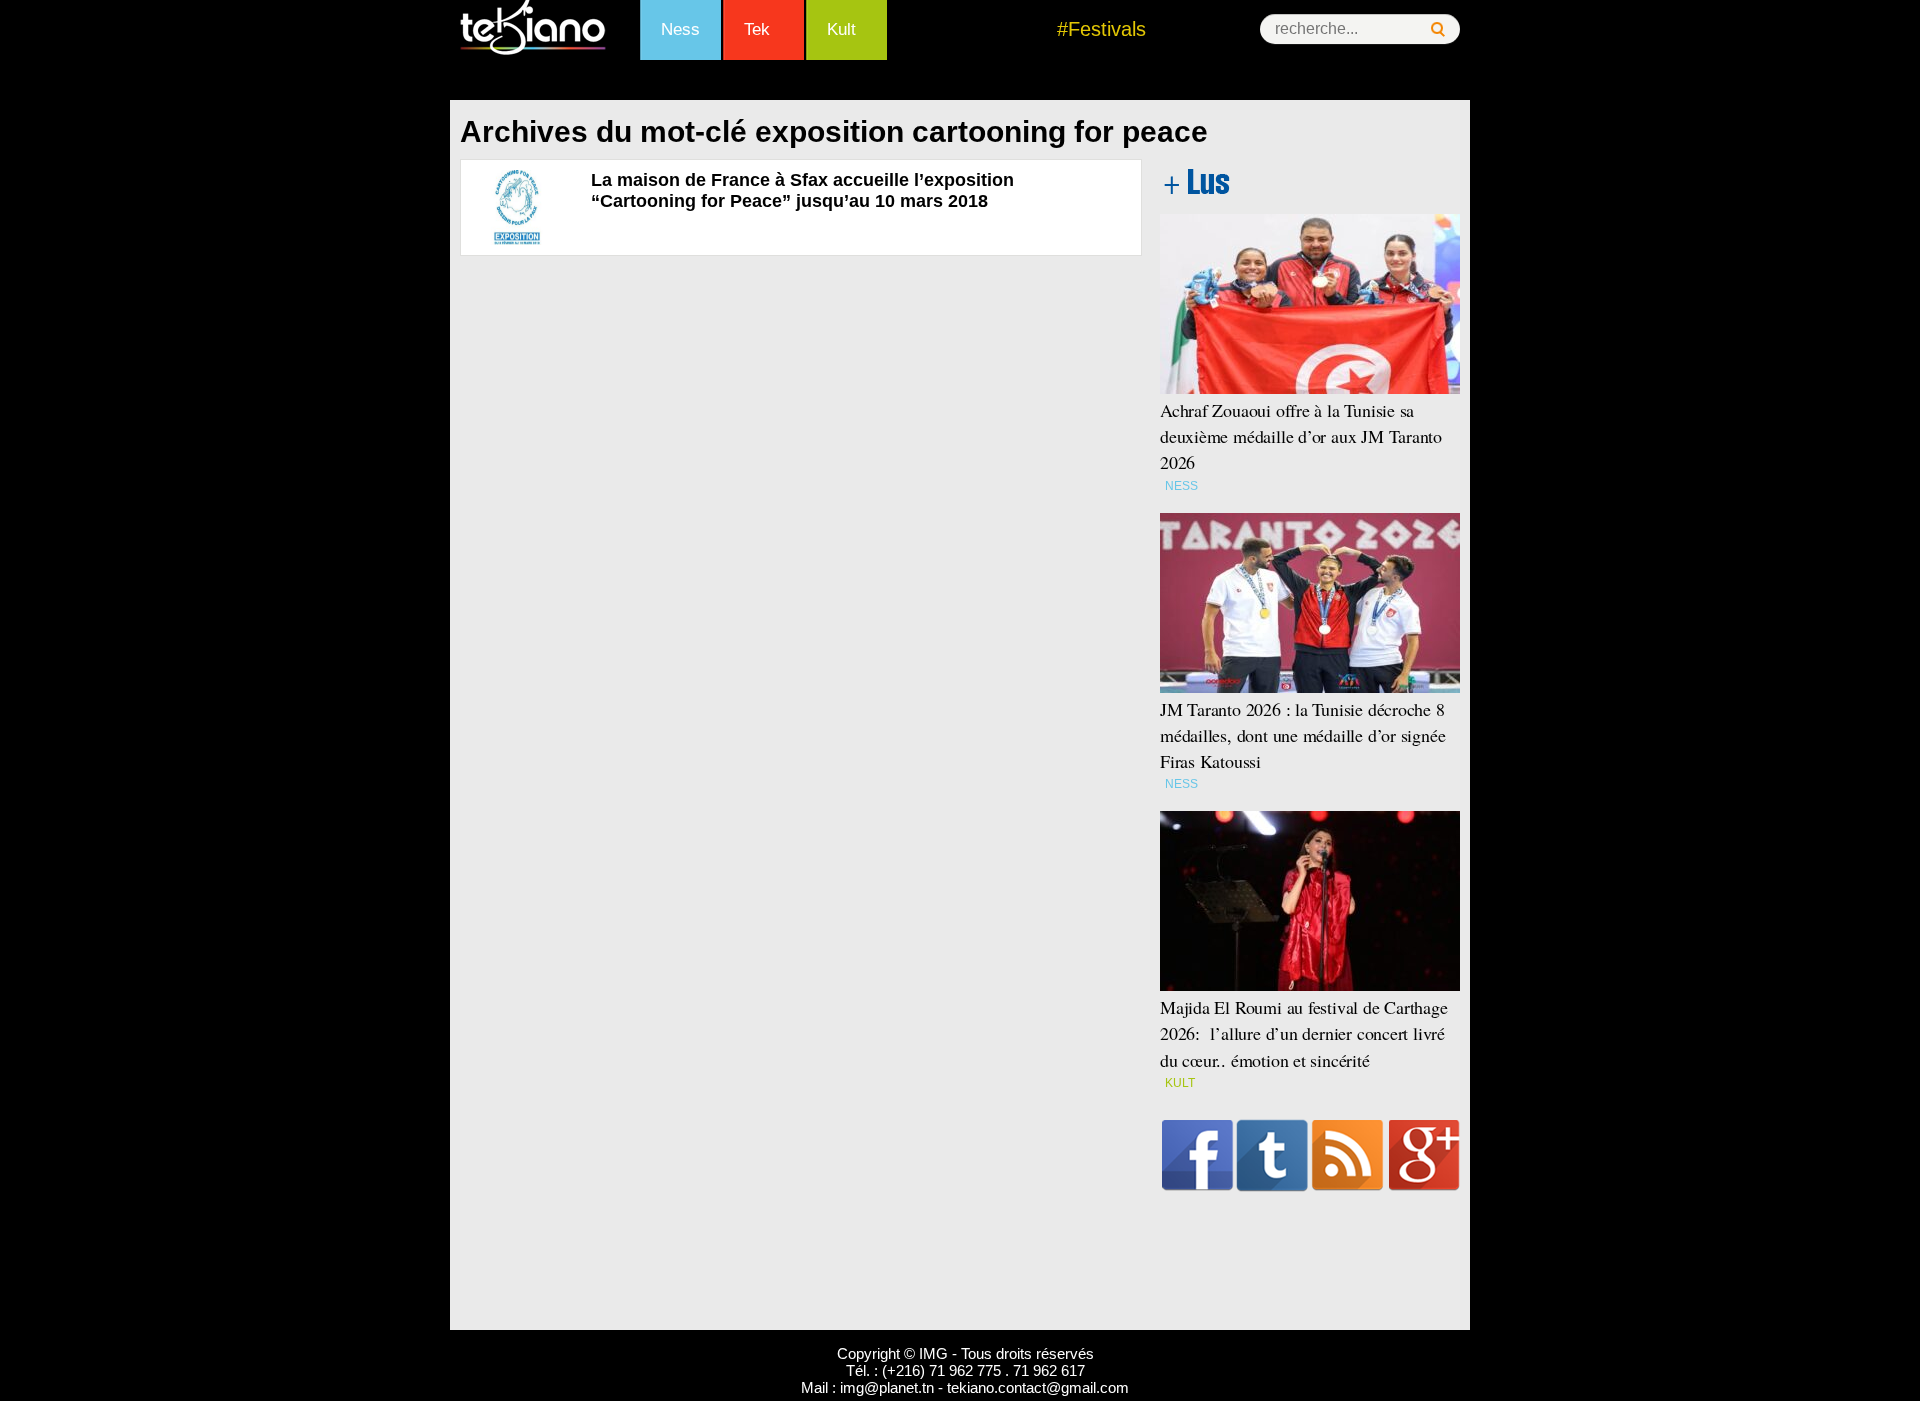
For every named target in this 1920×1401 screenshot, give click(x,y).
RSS (1347, 1155)
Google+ (1424, 1155)
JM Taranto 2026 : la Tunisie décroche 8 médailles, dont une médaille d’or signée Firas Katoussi (1302, 735)
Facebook (1197, 1155)
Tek (757, 29)
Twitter (1272, 1155)
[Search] (1438, 29)
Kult (841, 29)
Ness (680, 29)
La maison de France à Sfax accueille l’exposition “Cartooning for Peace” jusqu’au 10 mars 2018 (802, 190)
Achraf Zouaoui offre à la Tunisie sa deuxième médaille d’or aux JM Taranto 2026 (1301, 436)
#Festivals (1101, 29)
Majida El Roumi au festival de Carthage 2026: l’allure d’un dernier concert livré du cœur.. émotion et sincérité (1304, 1033)
